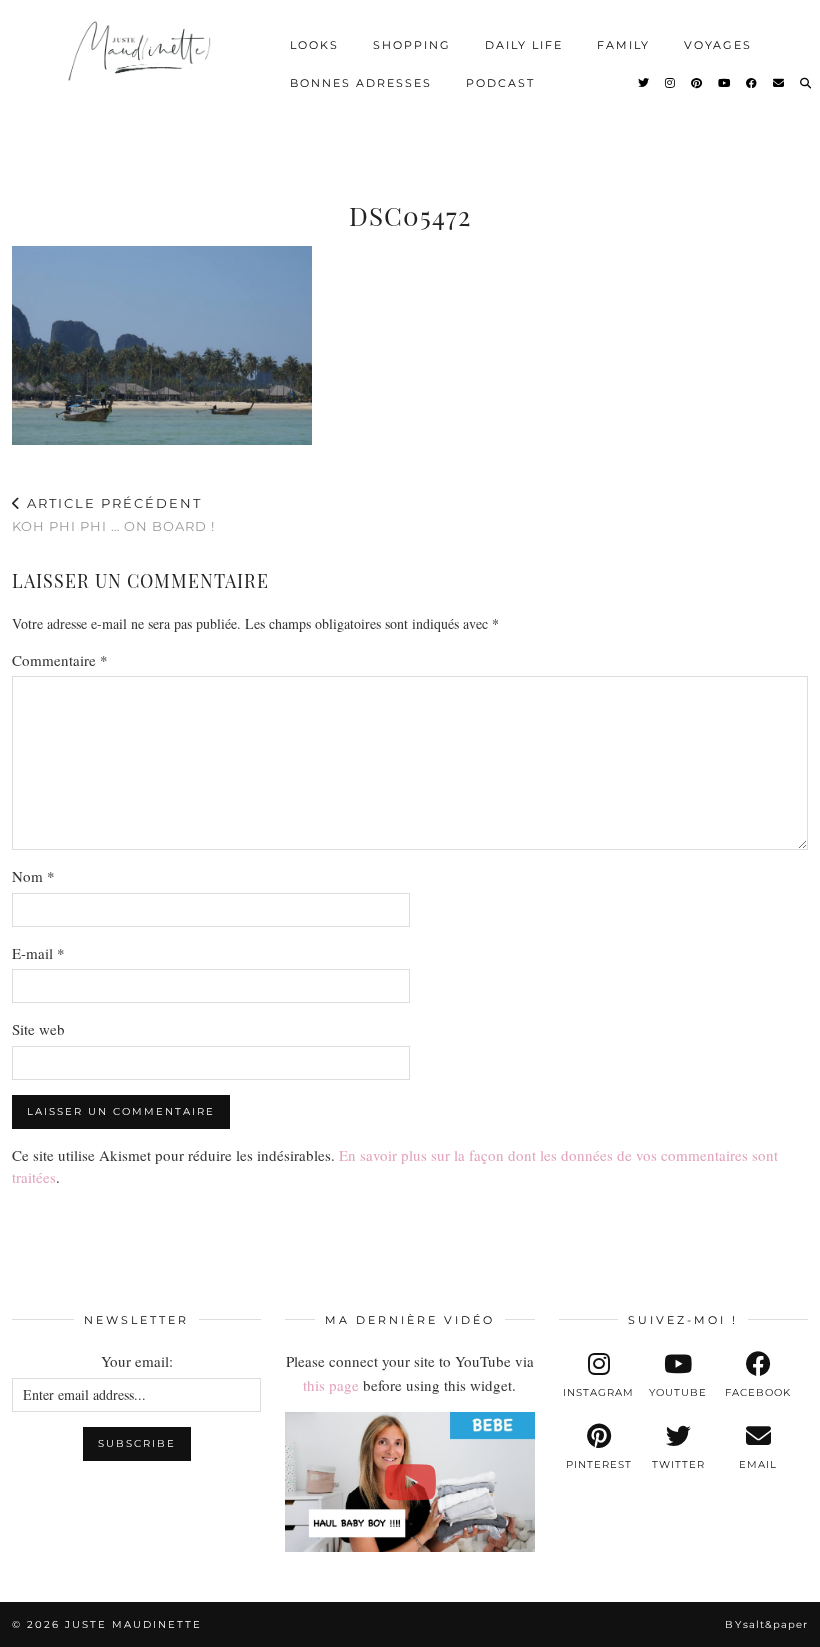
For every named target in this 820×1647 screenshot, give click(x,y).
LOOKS (314, 45)
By (766, 1624)
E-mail (38, 953)
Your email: (137, 1361)
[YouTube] (725, 83)
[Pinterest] (697, 83)
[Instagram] (671, 83)
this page (331, 1385)
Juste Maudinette (133, 1624)
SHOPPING (412, 45)
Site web (38, 1029)
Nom (33, 876)
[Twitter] (644, 83)
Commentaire (60, 660)
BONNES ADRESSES (361, 83)
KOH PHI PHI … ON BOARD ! (113, 514)
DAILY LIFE (524, 45)
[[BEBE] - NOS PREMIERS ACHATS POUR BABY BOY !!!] (409, 1482)
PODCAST (500, 83)
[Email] (779, 83)
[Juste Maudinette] (141, 61)
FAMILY (623, 45)
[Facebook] (752, 83)
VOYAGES (718, 45)
